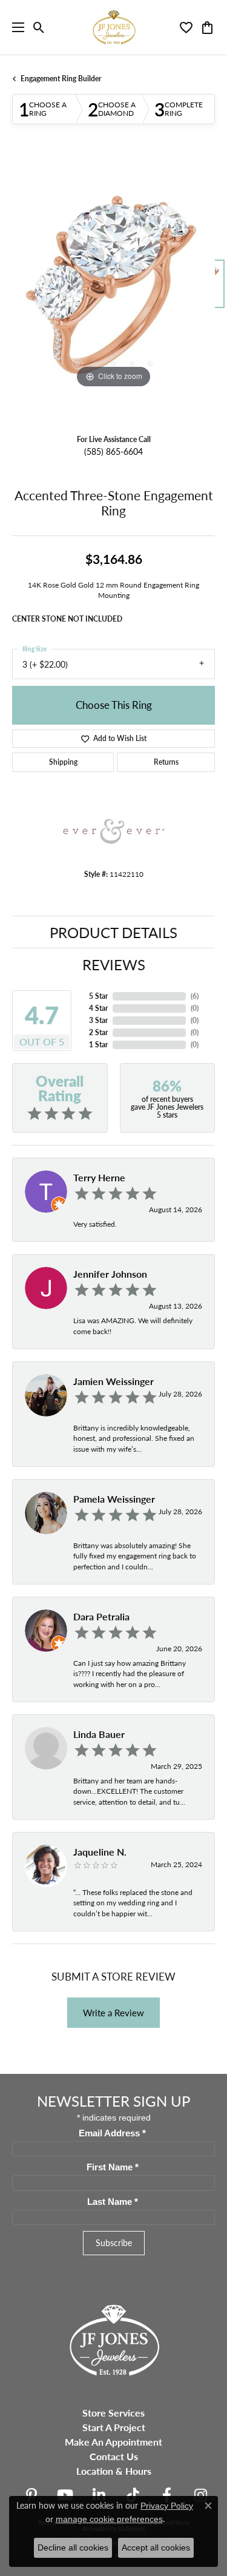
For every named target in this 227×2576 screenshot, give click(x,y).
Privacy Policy (167, 2506)
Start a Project (114, 2427)
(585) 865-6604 (113, 451)
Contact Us (114, 2456)
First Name (113, 2167)
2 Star (98, 1032)
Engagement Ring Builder (61, 79)
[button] (39, 27)
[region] (113, 290)
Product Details (113, 932)
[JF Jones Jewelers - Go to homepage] (114, 2339)
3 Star (98, 1020)
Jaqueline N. (100, 1852)
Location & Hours (114, 2471)
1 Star (98, 1045)
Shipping (63, 762)
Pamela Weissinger (114, 1499)
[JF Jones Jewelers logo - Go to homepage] (114, 27)
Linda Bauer (99, 1734)
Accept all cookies (156, 2547)
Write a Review (113, 2013)
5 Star (98, 996)
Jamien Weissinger (113, 1381)
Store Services (113, 2413)
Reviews (114, 964)
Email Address (112, 2133)
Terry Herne (99, 1177)
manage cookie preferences (109, 2519)
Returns (166, 762)
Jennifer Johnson (110, 1274)
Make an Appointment (113, 2442)
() (195, 996)
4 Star (98, 1008)
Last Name (113, 2202)
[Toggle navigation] (15, 27)
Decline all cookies (73, 2547)
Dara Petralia (101, 1616)
